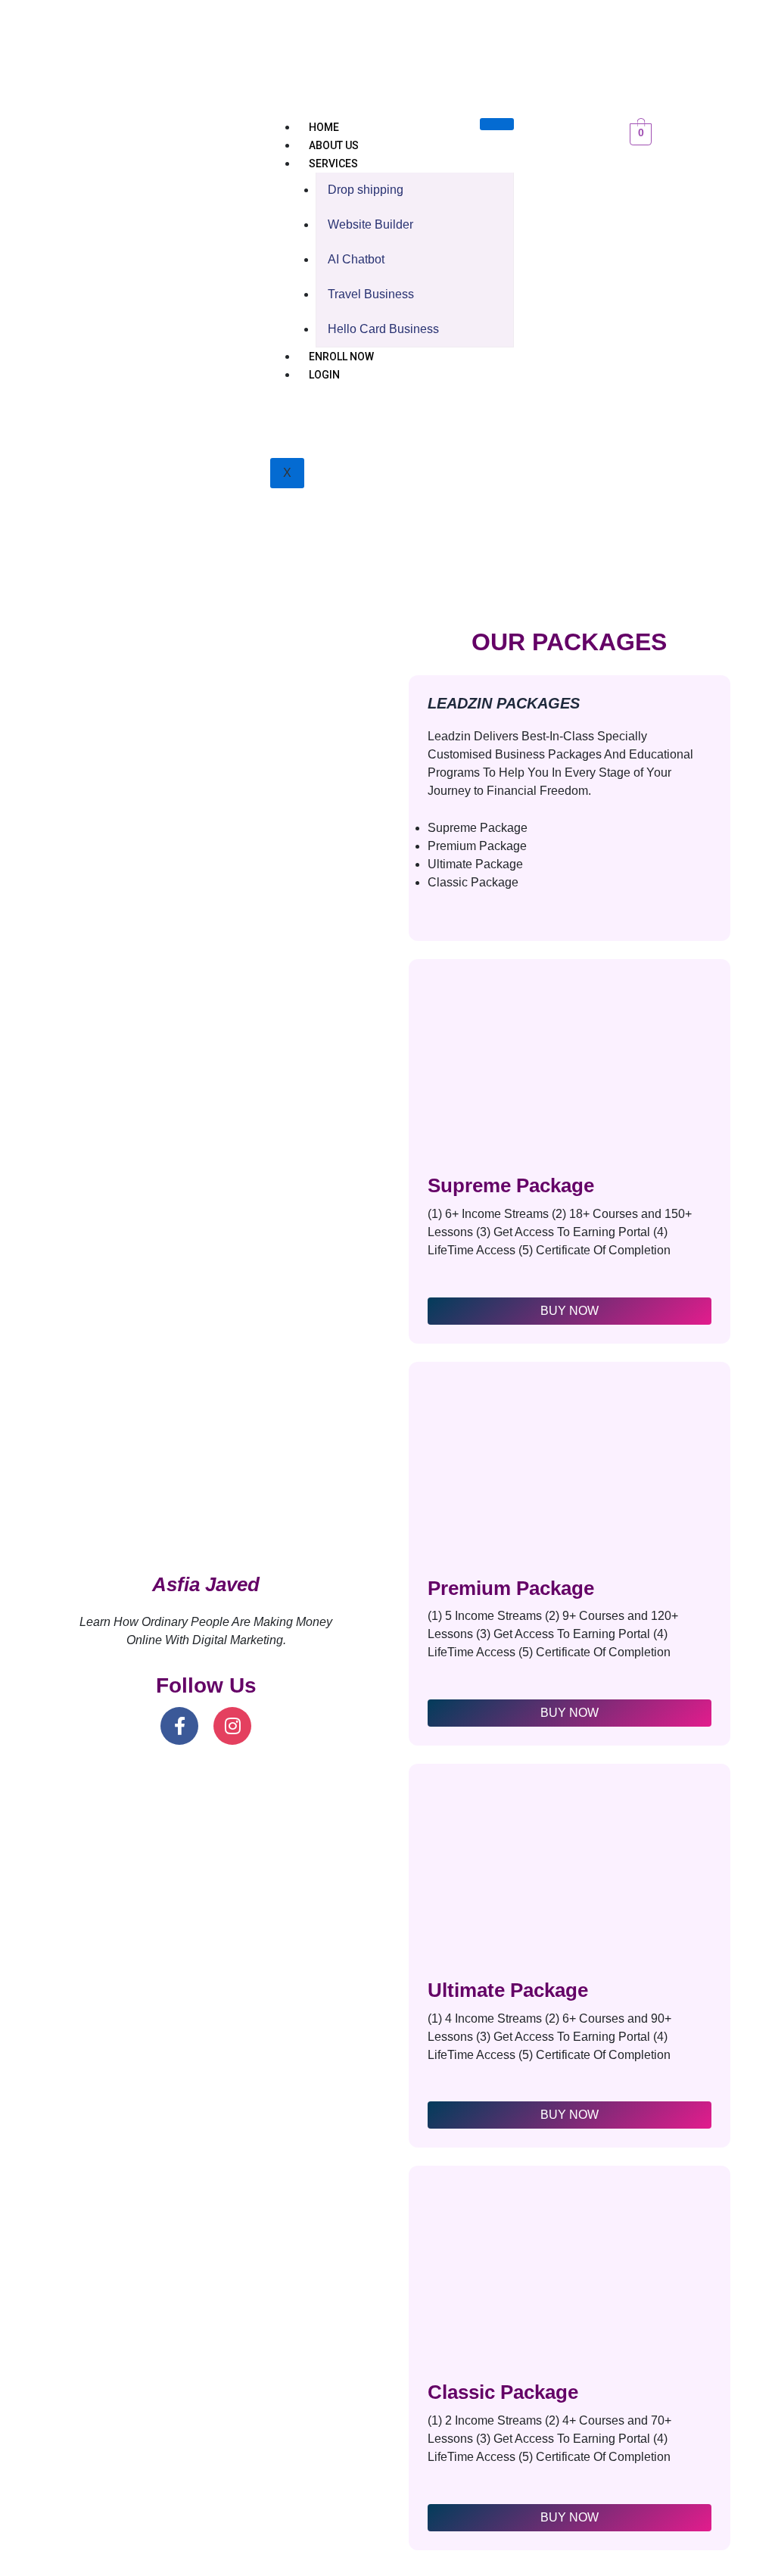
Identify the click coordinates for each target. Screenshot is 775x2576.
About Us (334, 145)
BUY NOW (570, 1311)
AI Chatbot (356, 259)
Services (333, 164)
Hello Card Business (383, 329)
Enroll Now (341, 357)
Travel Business (371, 294)
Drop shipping (366, 190)
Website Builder (370, 224)
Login (324, 375)
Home (324, 127)
